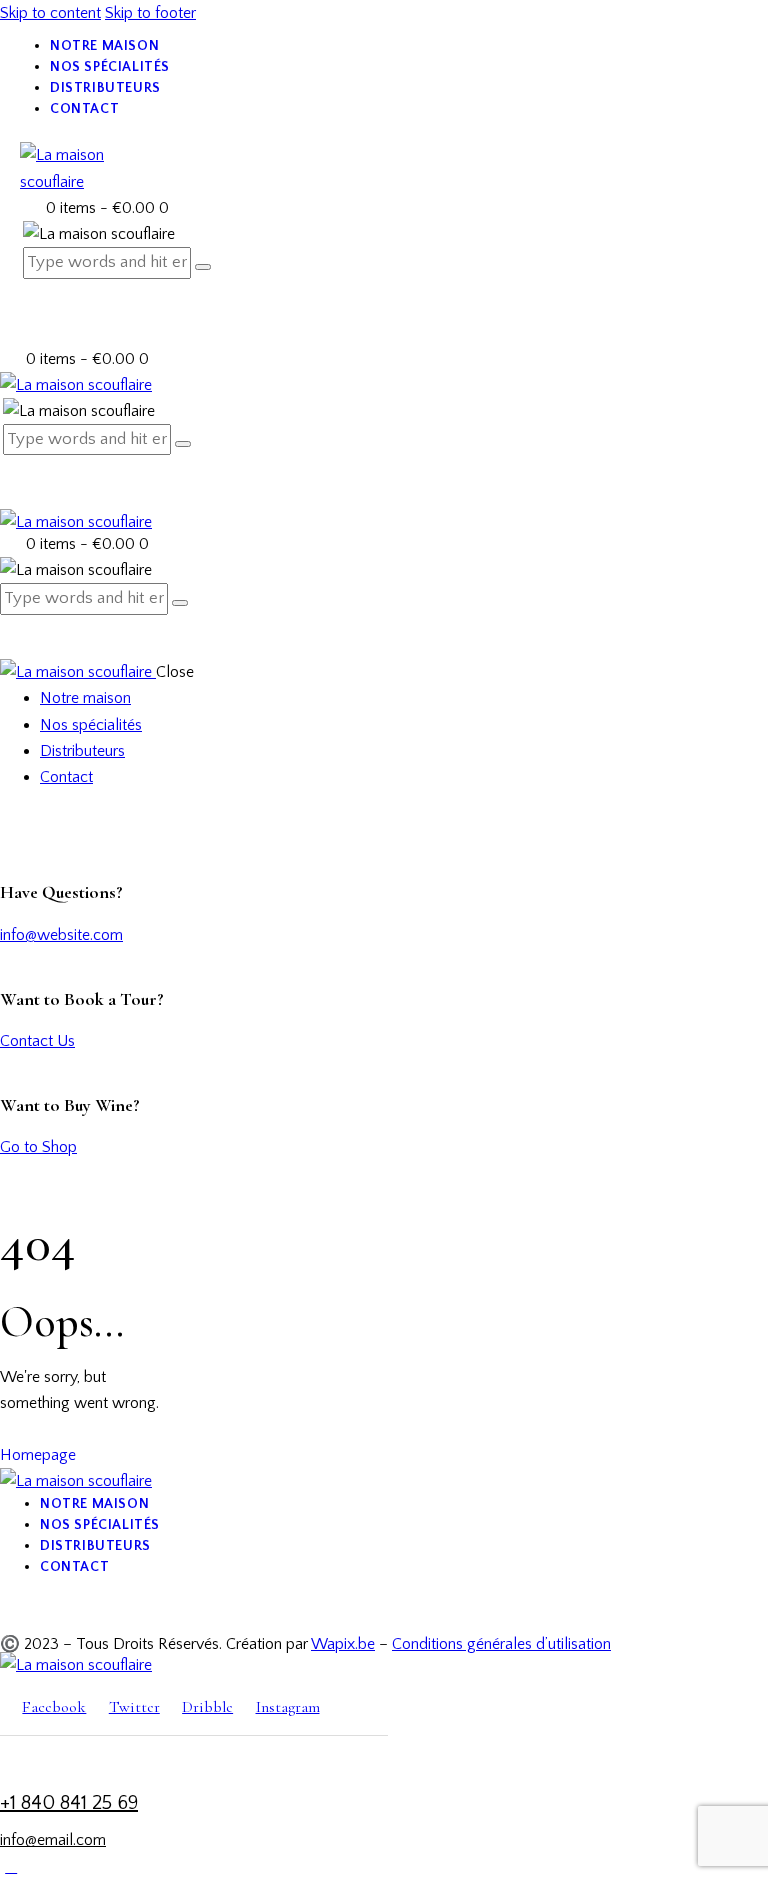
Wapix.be (343, 1644)
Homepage (38, 1455)
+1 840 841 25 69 (69, 1803)
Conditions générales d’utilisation (501, 1644)
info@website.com (61, 935)
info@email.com (53, 1840)
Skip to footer (150, 13)
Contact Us (37, 1041)
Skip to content (50, 13)
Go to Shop (38, 1147)
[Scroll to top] (11, 1867)
